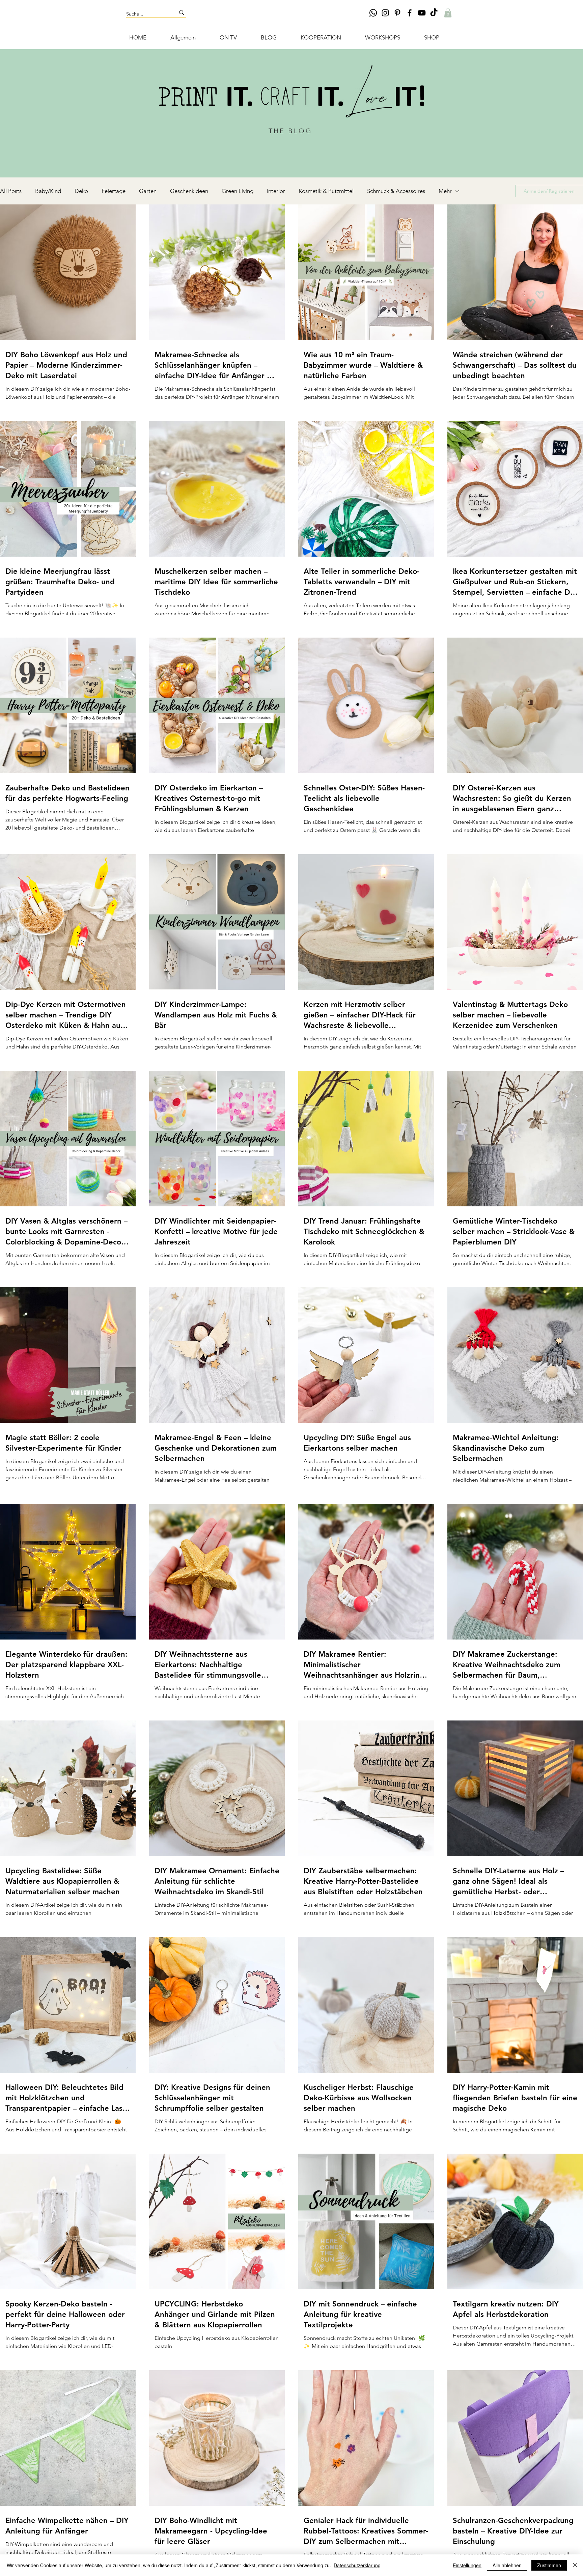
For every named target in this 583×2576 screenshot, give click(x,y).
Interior (276, 191)
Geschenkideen (189, 191)
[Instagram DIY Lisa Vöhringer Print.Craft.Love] (385, 13)
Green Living (238, 191)
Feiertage (114, 191)
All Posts (11, 191)
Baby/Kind (48, 191)
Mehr (445, 191)
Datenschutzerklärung (357, 2565)
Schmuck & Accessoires (396, 191)
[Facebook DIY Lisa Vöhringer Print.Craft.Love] (410, 13)
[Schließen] (575, 2565)
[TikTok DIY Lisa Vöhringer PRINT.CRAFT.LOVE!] (434, 13)
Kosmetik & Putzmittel (326, 191)
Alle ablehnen (507, 2565)
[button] (448, 13)
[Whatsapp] (373, 13)
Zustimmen (549, 2565)
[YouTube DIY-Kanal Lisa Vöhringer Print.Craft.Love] (422, 13)
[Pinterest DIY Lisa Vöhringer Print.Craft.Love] (397, 13)
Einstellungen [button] (467, 2565)
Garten (148, 191)
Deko (81, 191)
